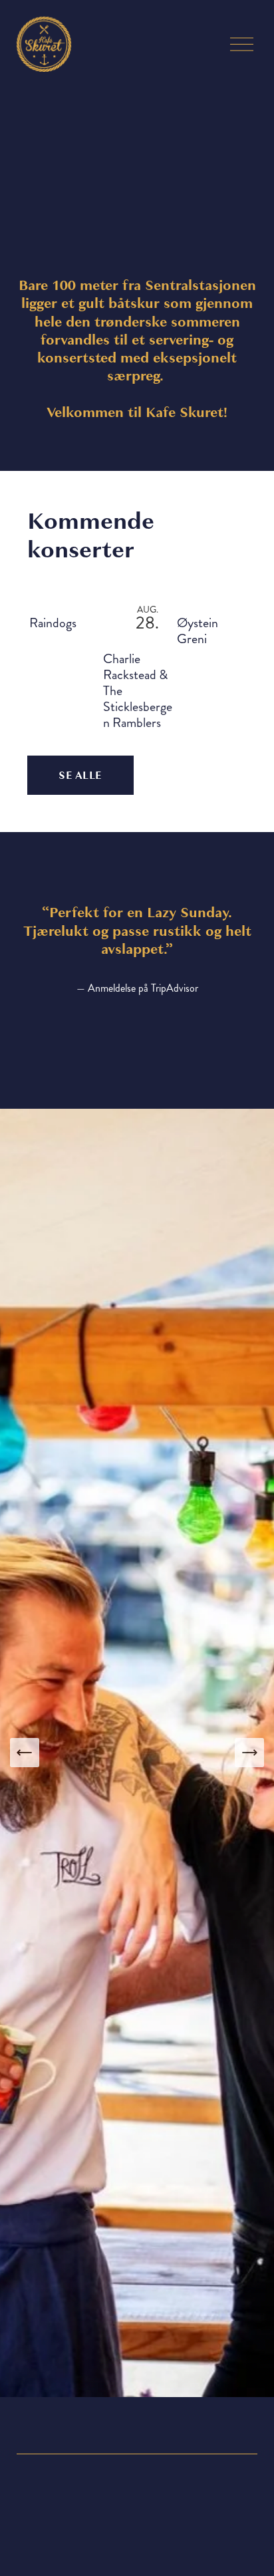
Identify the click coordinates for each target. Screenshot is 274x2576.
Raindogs (53, 623)
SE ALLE (80, 776)
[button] (224, 578)
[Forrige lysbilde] (25, 1753)
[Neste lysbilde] (249, 1753)
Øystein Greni (198, 631)
